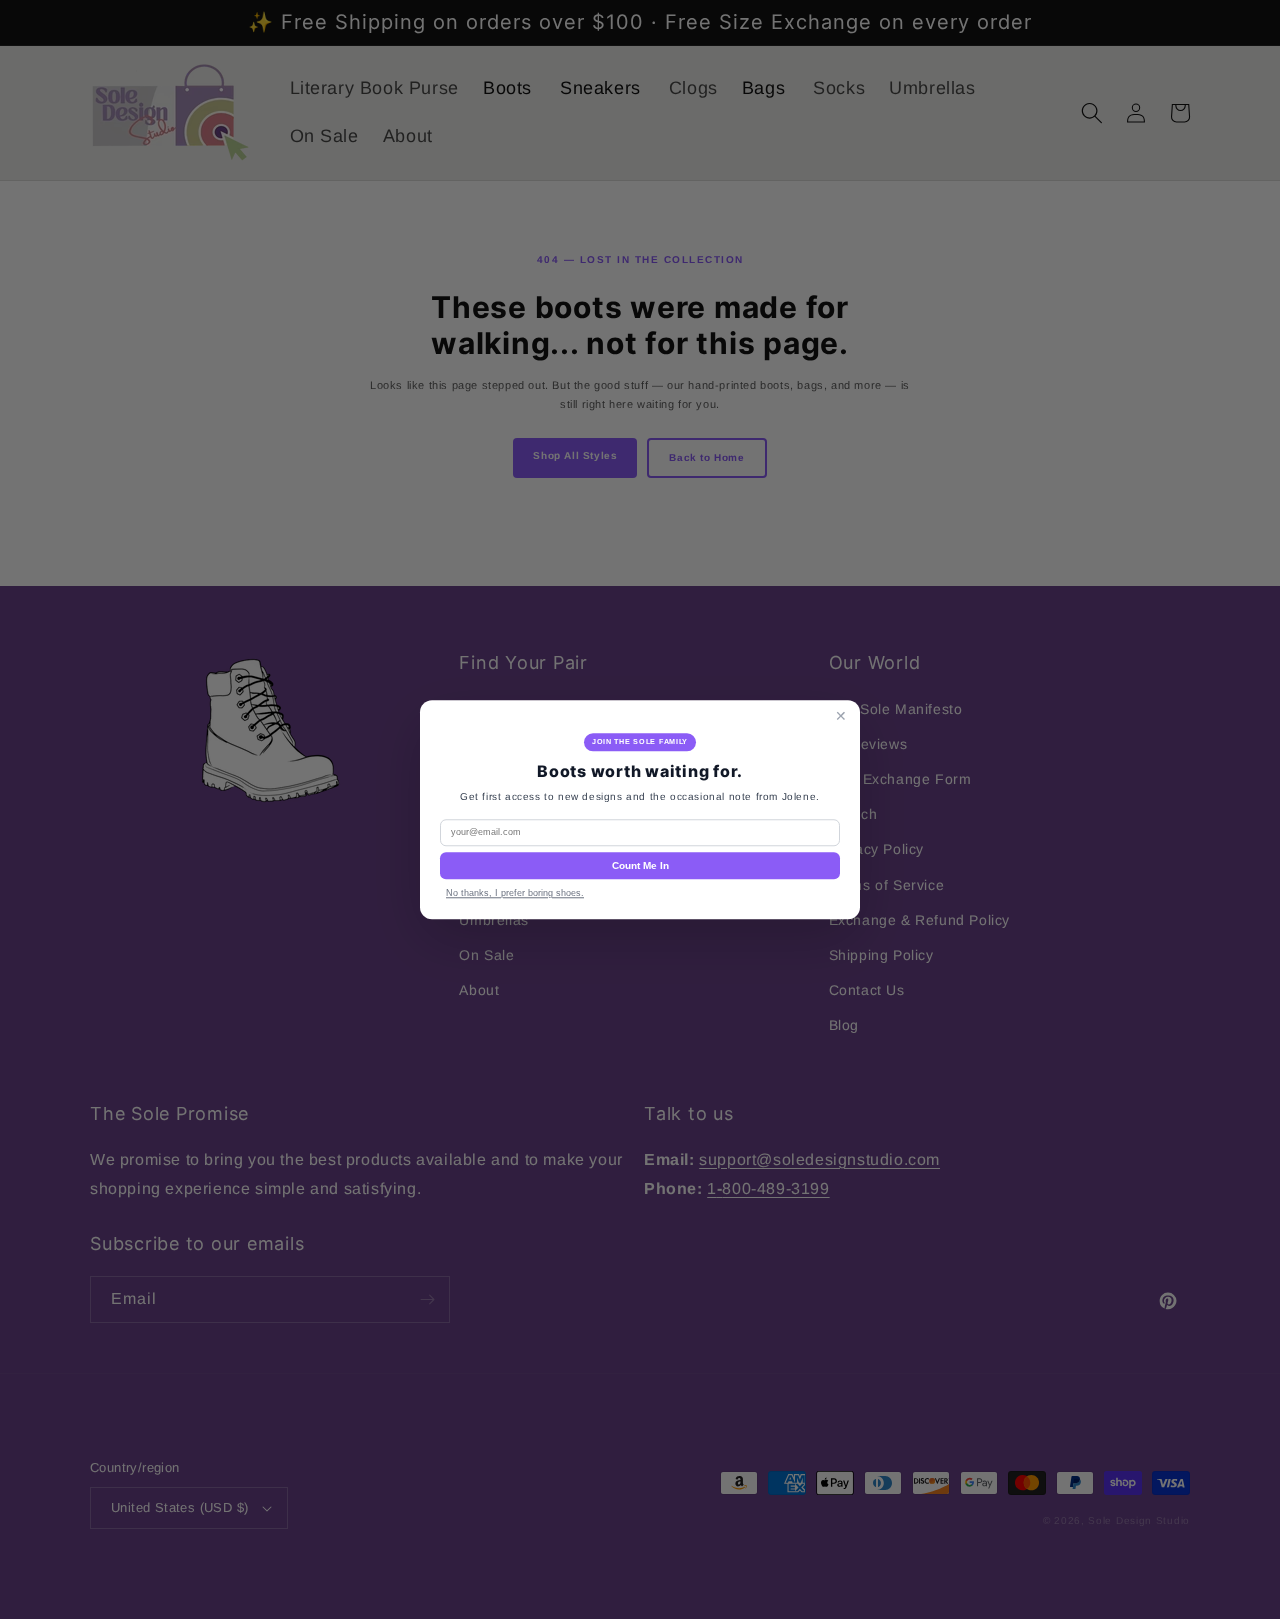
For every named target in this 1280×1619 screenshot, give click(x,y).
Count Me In (640, 865)
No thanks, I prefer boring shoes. (515, 893)
